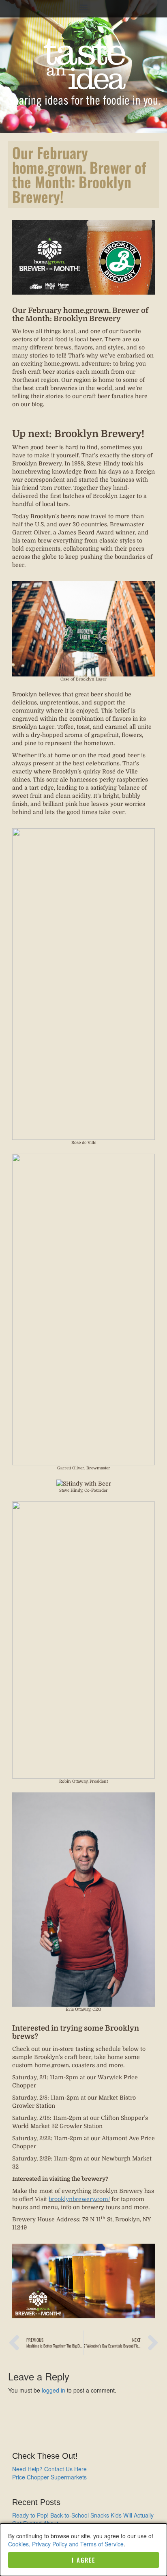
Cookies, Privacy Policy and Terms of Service (66, 2544)
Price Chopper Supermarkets (49, 2477)
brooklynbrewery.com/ (79, 2199)
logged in (54, 2390)
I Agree (83, 2560)
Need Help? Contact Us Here (49, 2469)
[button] (84, 7)
